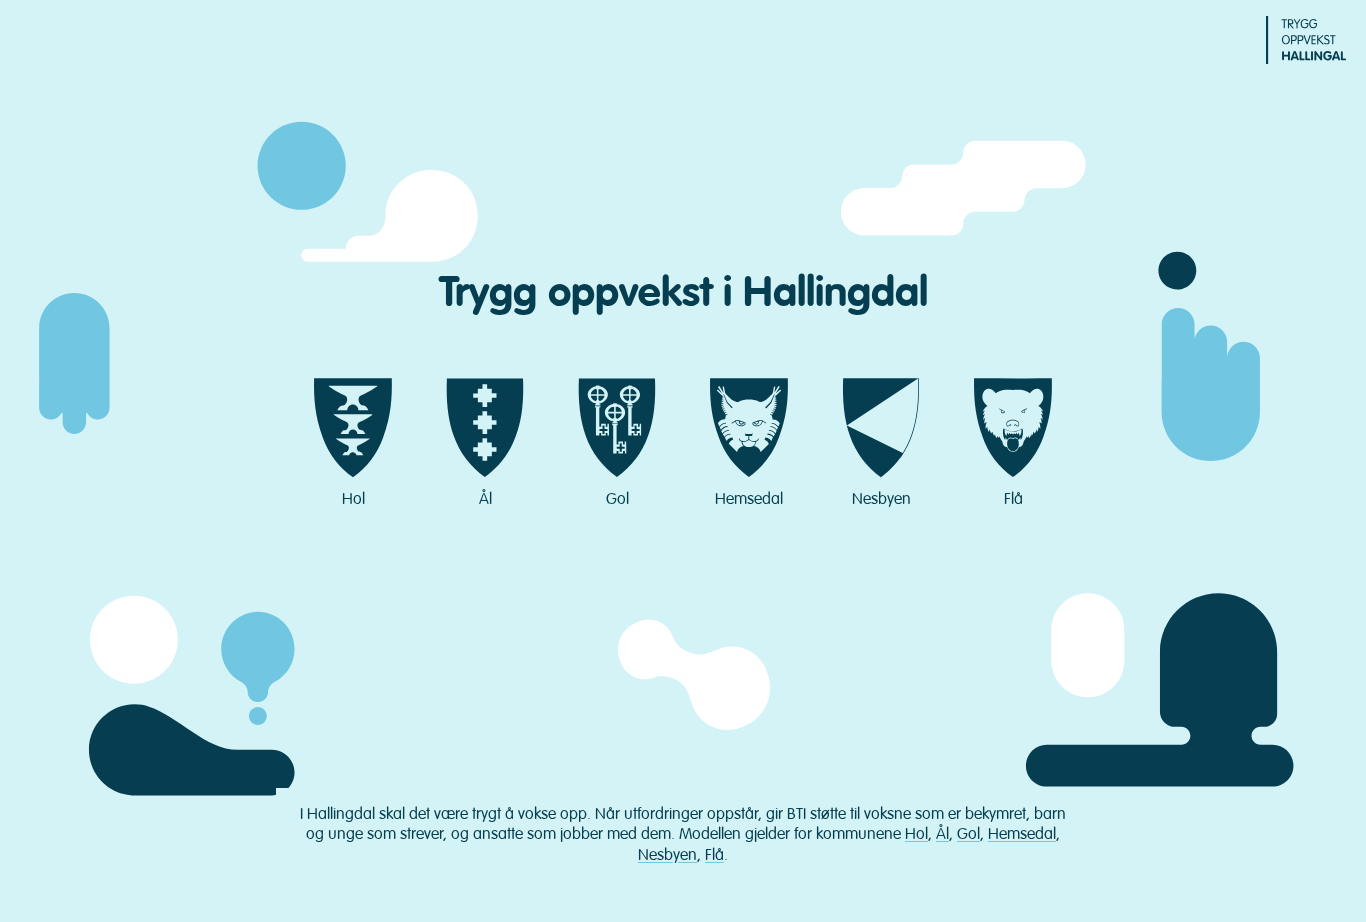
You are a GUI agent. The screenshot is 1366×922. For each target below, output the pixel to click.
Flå (1013, 499)
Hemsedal (749, 499)
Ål (485, 499)
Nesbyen (881, 499)
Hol (353, 499)
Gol (617, 499)
